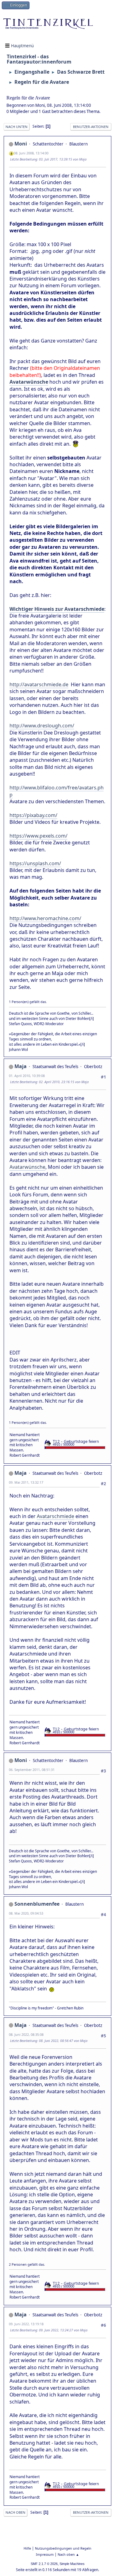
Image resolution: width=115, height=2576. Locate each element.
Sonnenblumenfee (37, 1904)
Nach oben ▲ (68, 2554)
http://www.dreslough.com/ (42, 726)
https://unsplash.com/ (35, 863)
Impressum (45, 2554)
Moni (21, 144)
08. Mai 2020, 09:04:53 (26, 1913)
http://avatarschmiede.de (39, 684)
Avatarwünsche (27, 1167)
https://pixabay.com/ (33, 815)
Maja (21, 1066)
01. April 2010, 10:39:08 (27, 1076)
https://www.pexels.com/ (38, 836)
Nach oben (15, 2512)
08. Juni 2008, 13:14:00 (31, 153)
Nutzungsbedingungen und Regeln (63, 2548)
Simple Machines (72, 2564)
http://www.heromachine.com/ (45, 918)
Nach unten (17, 127)
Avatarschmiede (56, 1516)
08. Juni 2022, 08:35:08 (26, 2034)
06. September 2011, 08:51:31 (32, 1770)
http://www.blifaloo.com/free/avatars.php (57, 791)
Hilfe (27, 2548)
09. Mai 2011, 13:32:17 (26, 1482)
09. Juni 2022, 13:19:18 (26, 2324)
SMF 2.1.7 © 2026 (44, 2564)
